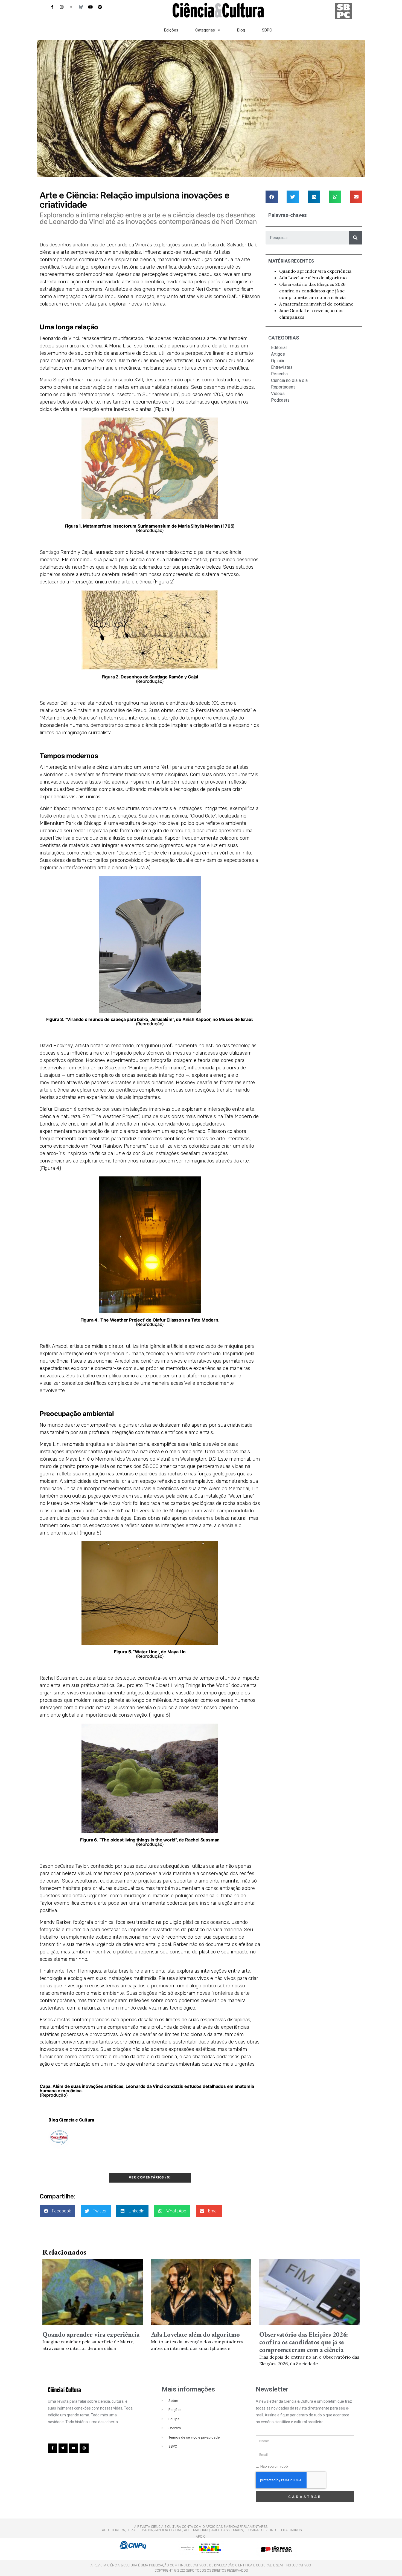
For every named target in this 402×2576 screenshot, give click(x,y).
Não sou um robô (274, 2466)
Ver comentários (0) (150, 2177)
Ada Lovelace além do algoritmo (313, 278)
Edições (171, 30)
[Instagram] (62, 7)
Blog (241, 30)
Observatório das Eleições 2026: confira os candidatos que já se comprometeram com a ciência (313, 291)
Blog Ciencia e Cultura (71, 2120)
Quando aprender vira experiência (315, 271)
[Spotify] (100, 7)
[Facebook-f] (52, 7)
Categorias (205, 30)
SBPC (267, 30)
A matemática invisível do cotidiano (316, 304)
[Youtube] (90, 7)
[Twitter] (63, 2448)
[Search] (356, 238)
